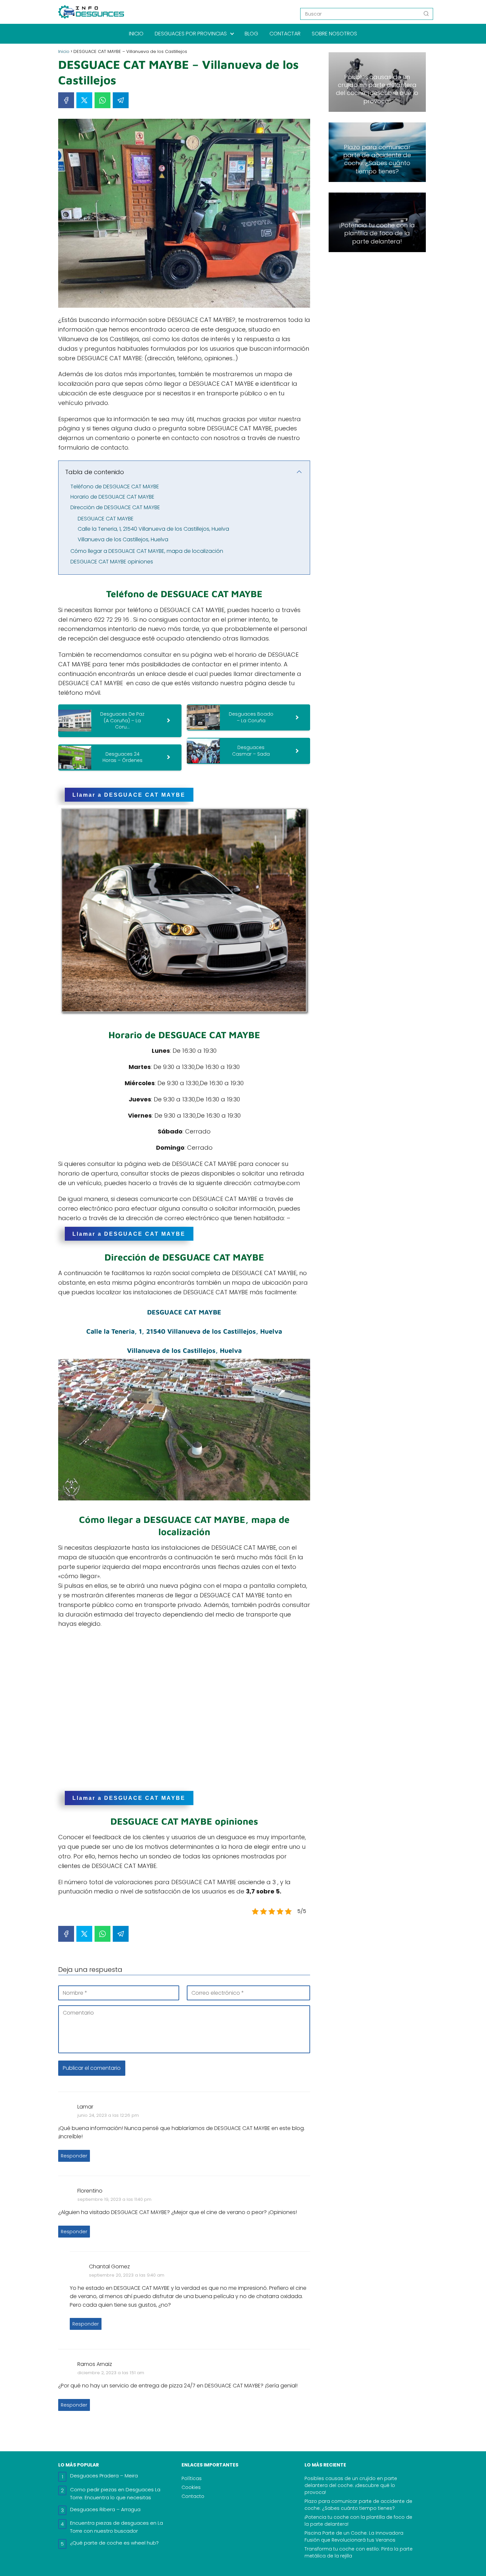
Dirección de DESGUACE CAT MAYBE (115, 507)
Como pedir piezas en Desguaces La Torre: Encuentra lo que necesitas (115, 2493)
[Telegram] (121, 100)
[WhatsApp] (102, 100)
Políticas (192, 2478)
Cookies (191, 2487)
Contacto (193, 2496)
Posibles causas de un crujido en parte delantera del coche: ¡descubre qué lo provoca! (351, 2485)
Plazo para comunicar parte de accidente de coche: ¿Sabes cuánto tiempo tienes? (358, 2505)
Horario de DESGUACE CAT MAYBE (112, 497)
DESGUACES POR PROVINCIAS (191, 34)
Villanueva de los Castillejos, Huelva (123, 539)
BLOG (251, 34)
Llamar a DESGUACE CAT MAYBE (129, 795)
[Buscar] (426, 14)
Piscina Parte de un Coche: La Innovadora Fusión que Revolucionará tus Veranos (354, 2536)
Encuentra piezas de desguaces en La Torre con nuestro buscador (117, 2527)
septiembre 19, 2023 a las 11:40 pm (114, 2199)
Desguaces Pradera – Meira (104, 2476)
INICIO (136, 34)
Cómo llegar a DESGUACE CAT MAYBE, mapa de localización (147, 551)
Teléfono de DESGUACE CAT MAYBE (115, 487)
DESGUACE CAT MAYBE (106, 519)
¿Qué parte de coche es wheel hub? (114, 2543)
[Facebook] (66, 100)
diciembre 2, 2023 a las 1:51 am (111, 2373)
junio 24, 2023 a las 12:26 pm (108, 2115)
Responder (74, 2156)
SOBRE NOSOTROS (334, 34)
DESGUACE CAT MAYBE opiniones (112, 562)
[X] (84, 100)
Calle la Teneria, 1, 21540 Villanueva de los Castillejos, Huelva (153, 529)
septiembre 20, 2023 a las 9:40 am (127, 2275)
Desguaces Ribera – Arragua (105, 2509)
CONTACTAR (285, 34)
